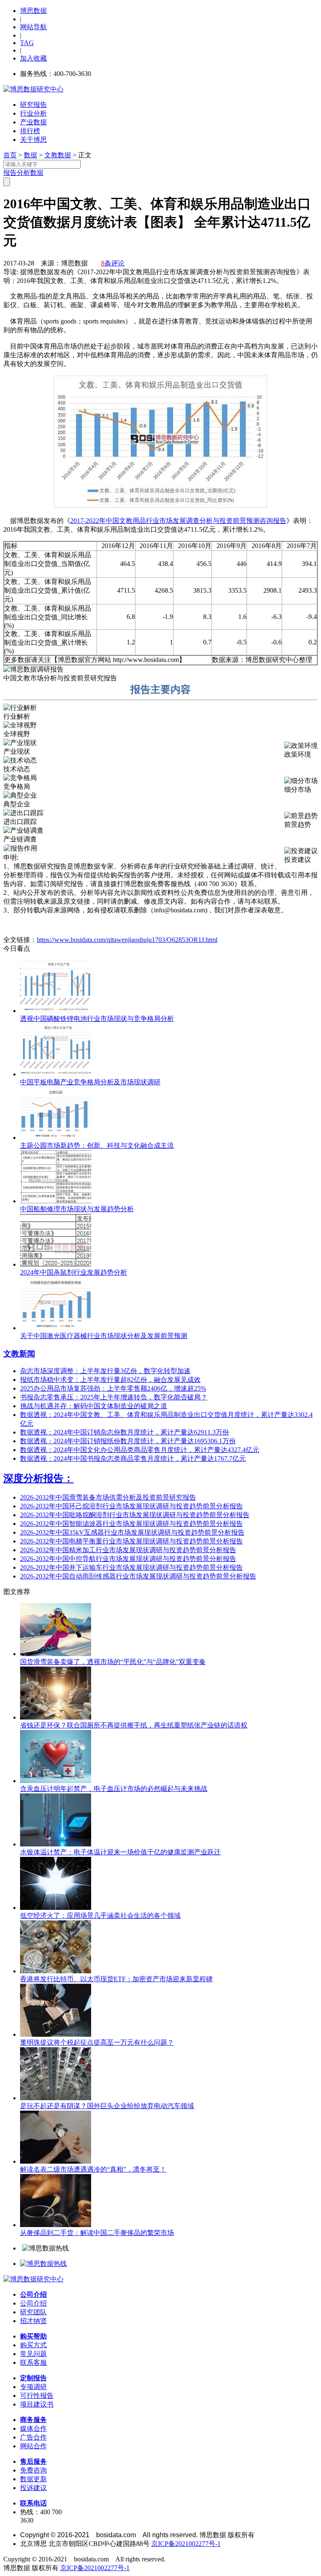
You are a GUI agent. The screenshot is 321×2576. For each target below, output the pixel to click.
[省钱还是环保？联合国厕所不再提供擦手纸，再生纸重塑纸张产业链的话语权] (56, 1717)
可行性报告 (37, 2395)
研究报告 (33, 105)
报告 (10, 173)
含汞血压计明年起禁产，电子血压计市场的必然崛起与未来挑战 (114, 1789)
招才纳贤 (33, 2321)
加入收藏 (33, 58)
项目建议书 (37, 2404)
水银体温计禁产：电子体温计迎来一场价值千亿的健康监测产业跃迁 (120, 1852)
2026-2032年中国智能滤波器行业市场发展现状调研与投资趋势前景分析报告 (131, 1524)
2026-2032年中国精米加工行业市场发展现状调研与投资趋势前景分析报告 (128, 1550)
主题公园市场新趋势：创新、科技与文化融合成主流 (97, 1145)
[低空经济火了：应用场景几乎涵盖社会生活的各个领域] (56, 1908)
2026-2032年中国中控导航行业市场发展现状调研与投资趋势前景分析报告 (128, 1559)
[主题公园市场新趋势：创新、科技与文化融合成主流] (56, 1138)
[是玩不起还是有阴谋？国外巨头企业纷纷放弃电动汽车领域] (56, 2098)
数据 (31, 155)
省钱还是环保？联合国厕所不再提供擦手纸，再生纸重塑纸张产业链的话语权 (134, 1725)
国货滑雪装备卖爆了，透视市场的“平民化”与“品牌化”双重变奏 (113, 1662)
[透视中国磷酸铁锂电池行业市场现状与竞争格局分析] (56, 1011)
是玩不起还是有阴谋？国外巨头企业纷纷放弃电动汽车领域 (107, 2106)
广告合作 (33, 2437)
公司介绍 (33, 2294)
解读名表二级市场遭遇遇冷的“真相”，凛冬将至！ (93, 2169)
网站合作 (33, 2446)
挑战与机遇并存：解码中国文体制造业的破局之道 (94, 1406)
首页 (10, 155)
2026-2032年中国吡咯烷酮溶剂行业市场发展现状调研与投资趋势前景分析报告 (135, 1515)
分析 (23, 173)
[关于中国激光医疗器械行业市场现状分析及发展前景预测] (56, 1328)
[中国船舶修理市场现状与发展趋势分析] (56, 1201)
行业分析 (33, 113)
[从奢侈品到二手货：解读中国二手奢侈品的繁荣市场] (56, 2225)
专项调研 (33, 2387)
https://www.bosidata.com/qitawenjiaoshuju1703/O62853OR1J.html (127, 940)
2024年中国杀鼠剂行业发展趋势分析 (74, 1272)
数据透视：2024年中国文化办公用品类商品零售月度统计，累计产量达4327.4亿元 (140, 1450)
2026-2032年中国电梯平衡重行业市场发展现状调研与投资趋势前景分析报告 (131, 1541)
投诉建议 (33, 2488)
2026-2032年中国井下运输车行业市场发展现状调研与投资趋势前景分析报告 (131, 1567)
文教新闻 (19, 1354)
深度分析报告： (38, 1478)
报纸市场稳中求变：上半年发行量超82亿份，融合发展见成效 (110, 1380)
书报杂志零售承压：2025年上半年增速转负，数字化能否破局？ (114, 1397)
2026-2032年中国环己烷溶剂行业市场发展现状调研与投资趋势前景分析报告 (131, 1506)
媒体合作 (33, 2428)
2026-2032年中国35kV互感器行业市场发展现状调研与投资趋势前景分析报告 (132, 1532)
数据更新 (33, 2479)
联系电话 (33, 2503)
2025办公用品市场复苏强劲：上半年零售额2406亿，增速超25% (113, 1388)
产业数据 (33, 122)
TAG (27, 43)
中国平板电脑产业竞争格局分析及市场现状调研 (90, 1082)
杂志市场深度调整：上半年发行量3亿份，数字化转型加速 (105, 1371)
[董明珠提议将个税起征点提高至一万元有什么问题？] (56, 2034)
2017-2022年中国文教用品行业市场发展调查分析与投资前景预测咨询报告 (178, 521)
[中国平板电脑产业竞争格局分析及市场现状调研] (56, 1074)
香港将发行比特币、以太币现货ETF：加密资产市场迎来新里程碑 (116, 1979)
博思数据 (33, 11)
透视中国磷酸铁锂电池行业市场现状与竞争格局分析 (97, 1019)
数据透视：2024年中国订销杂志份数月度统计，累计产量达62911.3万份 (125, 1432)
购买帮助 (33, 2336)
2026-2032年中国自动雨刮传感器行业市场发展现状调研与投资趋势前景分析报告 (138, 1576)
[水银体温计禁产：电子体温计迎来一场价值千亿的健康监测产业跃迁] (56, 1844)
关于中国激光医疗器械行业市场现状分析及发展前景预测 (104, 1336)
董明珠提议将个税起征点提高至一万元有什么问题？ (97, 2042)
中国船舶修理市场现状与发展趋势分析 (77, 1209)
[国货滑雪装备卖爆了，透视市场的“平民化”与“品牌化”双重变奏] (56, 1654)
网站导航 (33, 27)
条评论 (113, 263)
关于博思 (33, 140)
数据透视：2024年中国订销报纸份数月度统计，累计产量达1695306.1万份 (128, 1441)
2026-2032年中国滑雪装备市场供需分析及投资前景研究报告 (108, 1497)
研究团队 (33, 2312)
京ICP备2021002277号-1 (186, 2544)
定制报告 (33, 2378)
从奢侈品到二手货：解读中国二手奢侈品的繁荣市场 (97, 2233)
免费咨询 (33, 2470)
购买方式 (33, 2345)
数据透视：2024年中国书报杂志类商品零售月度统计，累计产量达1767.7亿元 (133, 1458)
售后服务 (33, 2461)
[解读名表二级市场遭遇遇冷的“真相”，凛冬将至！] (56, 2161)
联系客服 (33, 2363)
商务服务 (33, 2420)
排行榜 (30, 131)
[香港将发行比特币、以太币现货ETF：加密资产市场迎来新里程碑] (56, 1971)
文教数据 (58, 155)
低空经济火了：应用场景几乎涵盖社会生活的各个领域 (100, 1916)
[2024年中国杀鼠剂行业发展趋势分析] (56, 1264)
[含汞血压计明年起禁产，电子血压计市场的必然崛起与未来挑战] (56, 1781)
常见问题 (33, 2354)
